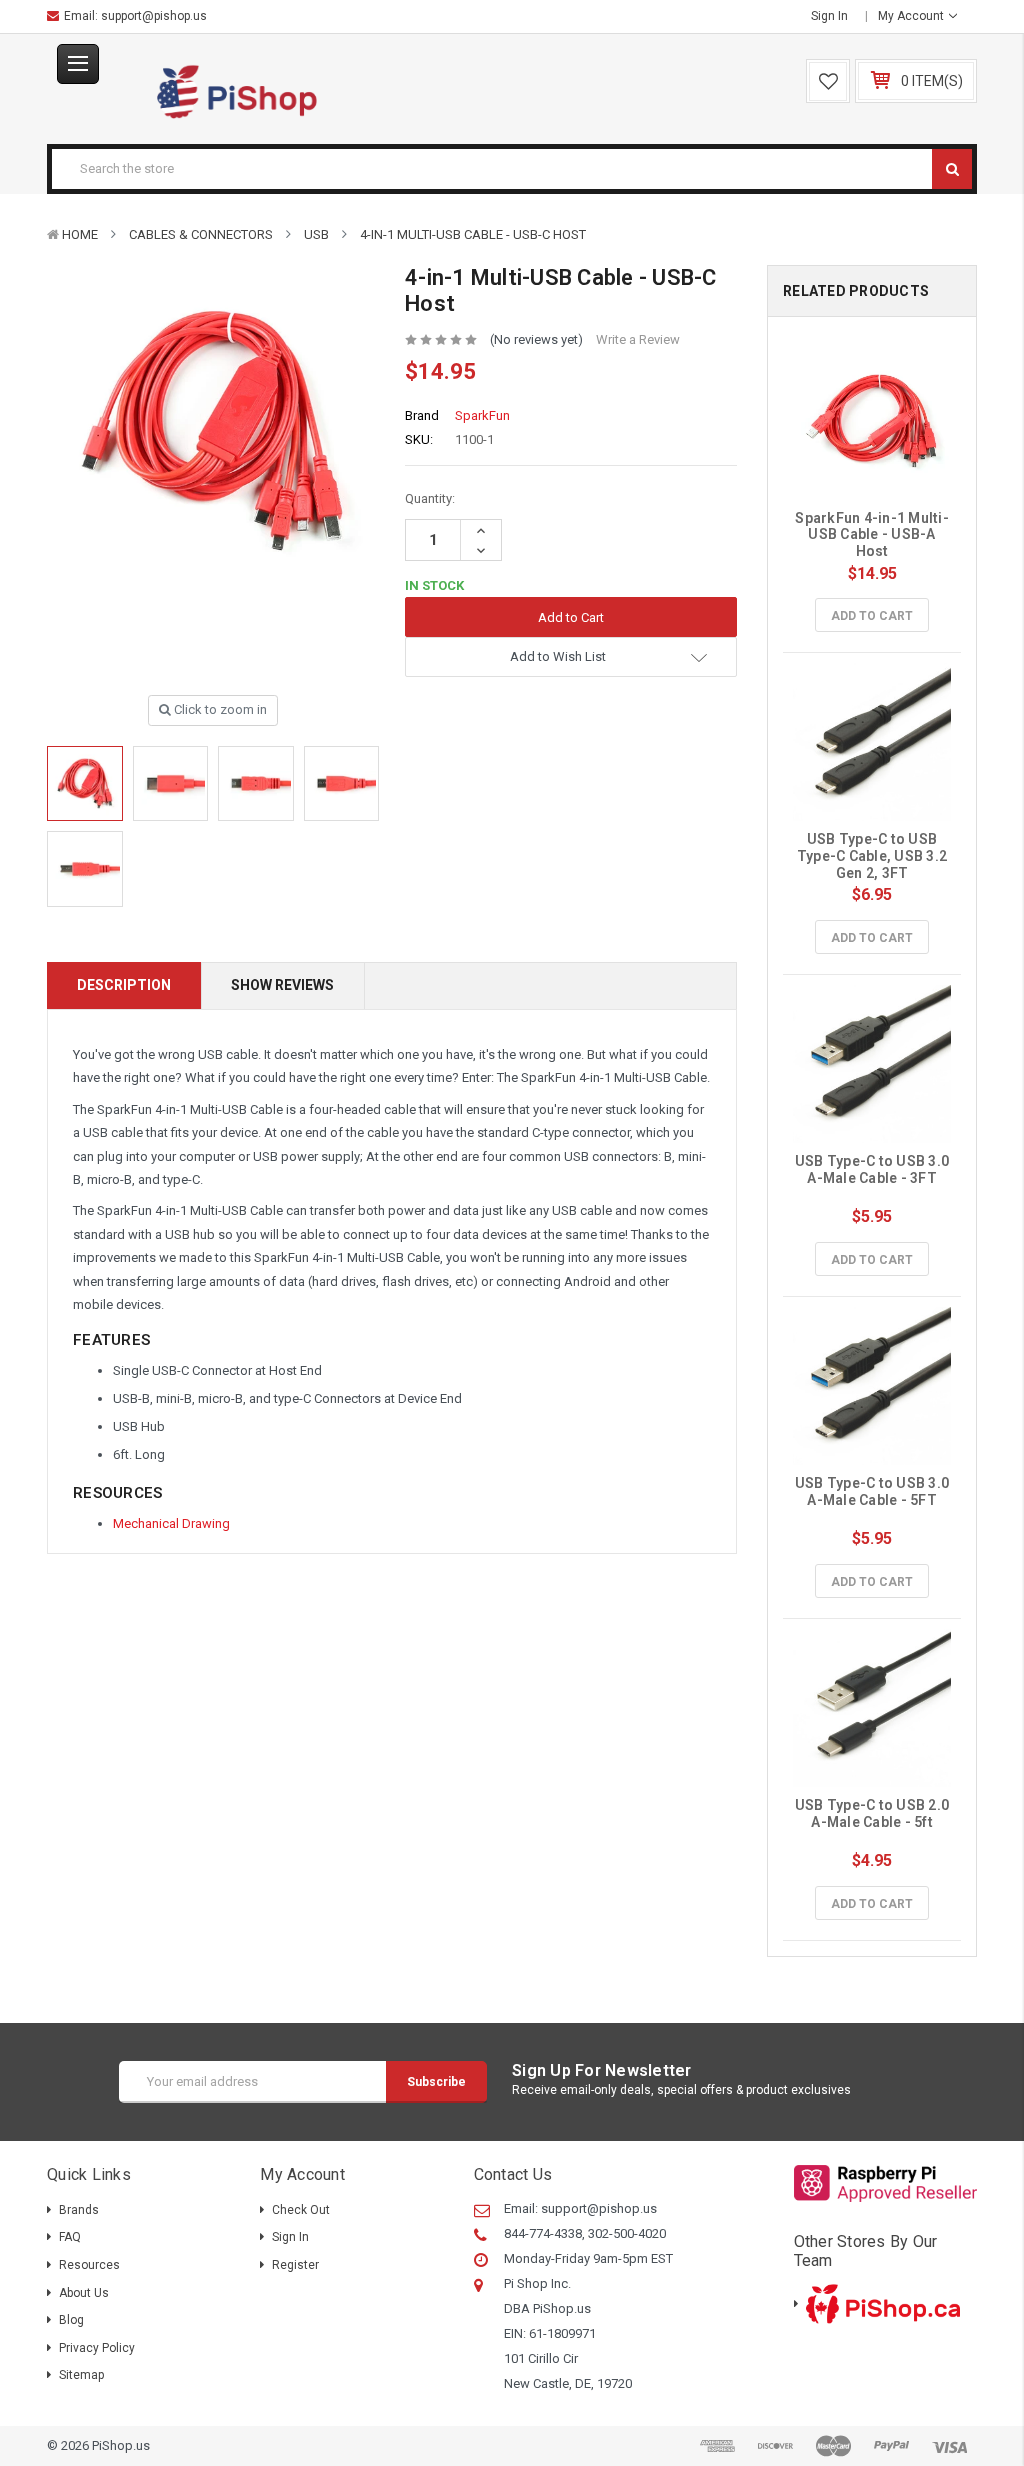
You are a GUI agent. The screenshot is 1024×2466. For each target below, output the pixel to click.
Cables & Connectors (201, 234)
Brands (79, 2210)
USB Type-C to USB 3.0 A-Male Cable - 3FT (874, 1169)
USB (316, 234)
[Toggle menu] (78, 64)
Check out (301, 2210)
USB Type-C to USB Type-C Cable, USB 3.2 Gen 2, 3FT (874, 856)
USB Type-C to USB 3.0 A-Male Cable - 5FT (874, 1491)
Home (80, 234)
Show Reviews (282, 985)
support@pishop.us (154, 16)
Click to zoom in (219, 709)
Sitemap (81, 2375)
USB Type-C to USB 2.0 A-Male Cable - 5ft (874, 1813)
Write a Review (638, 339)
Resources (89, 2265)
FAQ (70, 2237)
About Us (84, 2293)
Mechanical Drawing (171, 1523)
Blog (71, 2320)
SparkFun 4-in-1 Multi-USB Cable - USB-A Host (872, 535)
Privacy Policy (97, 2348)
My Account (912, 16)
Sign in (829, 16)
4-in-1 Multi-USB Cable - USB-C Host (473, 234)
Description (124, 985)
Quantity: (430, 498)
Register (295, 2265)
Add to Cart (872, 616)
